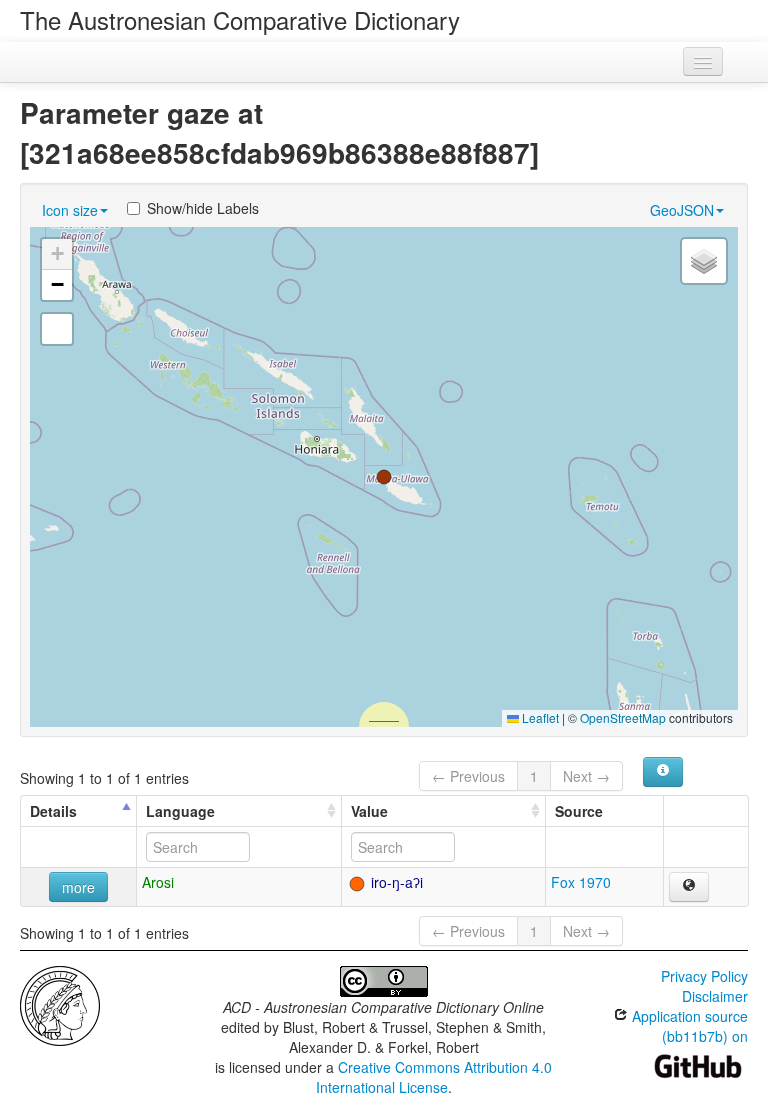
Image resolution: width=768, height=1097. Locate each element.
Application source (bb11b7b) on (688, 1026)
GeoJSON (682, 210)
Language (180, 811)
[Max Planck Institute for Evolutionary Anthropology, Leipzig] (60, 1004)
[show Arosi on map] (689, 887)
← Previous (468, 776)
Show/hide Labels (203, 208)
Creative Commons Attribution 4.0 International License (434, 1077)
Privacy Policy (704, 976)
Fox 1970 (581, 882)
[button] (384, 477)
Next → (586, 776)
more (78, 887)
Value (369, 811)
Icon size (70, 210)
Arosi (158, 882)
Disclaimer (715, 996)
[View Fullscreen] (57, 329)
